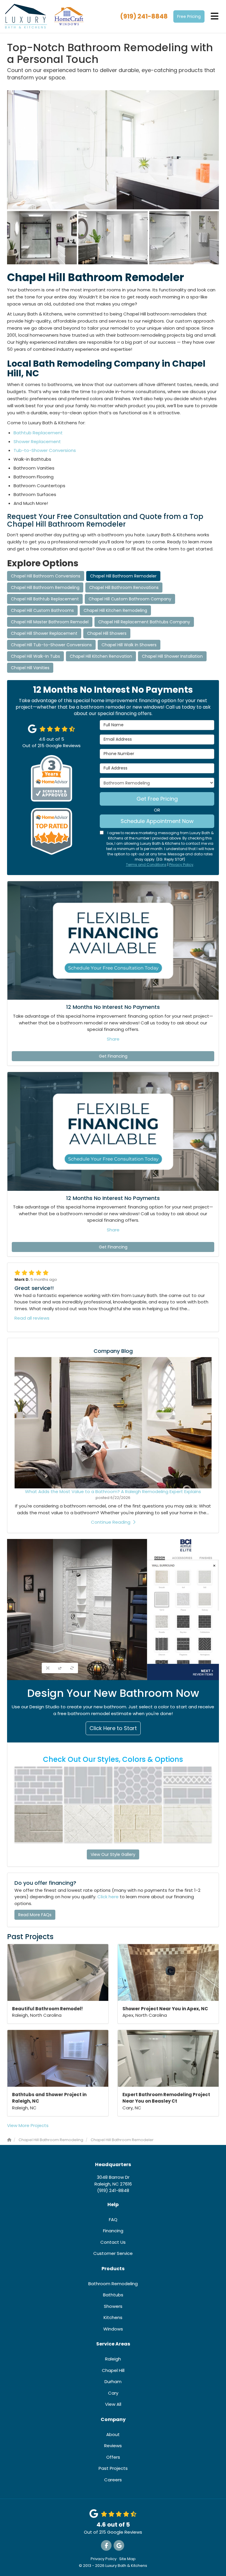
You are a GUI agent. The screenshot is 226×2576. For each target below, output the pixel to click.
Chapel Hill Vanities (30, 668)
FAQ (113, 2219)
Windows (113, 2329)
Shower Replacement (37, 441)
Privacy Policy (181, 865)
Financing (113, 2231)
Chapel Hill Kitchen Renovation (101, 656)
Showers (113, 2306)
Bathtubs (113, 2295)
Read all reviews (32, 1318)
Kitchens (113, 2317)
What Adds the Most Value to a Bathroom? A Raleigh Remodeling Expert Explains (113, 1491)
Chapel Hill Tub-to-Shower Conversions (51, 645)
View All (113, 2404)
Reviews (113, 2446)
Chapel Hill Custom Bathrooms (42, 610)
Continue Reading (111, 1522)
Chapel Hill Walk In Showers (129, 645)
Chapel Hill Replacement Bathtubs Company (144, 622)
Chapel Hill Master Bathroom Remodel (50, 622)
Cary (113, 2393)
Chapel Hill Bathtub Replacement (45, 599)
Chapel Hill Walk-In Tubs (35, 656)
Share (113, 1039)
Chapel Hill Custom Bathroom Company (130, 599)
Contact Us (113, 2242)
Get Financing (113, 1056)
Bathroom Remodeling (113, 2284)
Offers (113, 2457)
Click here (108, 1897)
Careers (113, 2480)
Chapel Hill (113, 2370)
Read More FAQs (35, 1915)
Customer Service (113, 2253)
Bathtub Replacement (38, 433)
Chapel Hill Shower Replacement (44, 633)
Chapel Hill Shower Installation (172, 656)
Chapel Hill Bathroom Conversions (46, 576)
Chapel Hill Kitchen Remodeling (115, 610)
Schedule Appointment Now (157, 821)
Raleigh (113, 2359)
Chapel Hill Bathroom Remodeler (123, 576)
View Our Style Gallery (113, 1854)
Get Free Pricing (157, 799)
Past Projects (113, 2468)
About (113, 2434)
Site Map (127, 2559)
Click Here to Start (113, 1728)
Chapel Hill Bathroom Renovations (124, 587)
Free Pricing (189, 16)
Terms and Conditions (146, 865)
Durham (113, 2381)
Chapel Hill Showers (107, 633)
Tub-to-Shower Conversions (45, 450)
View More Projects (28, 2125)
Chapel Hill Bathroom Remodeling (45, 587)
